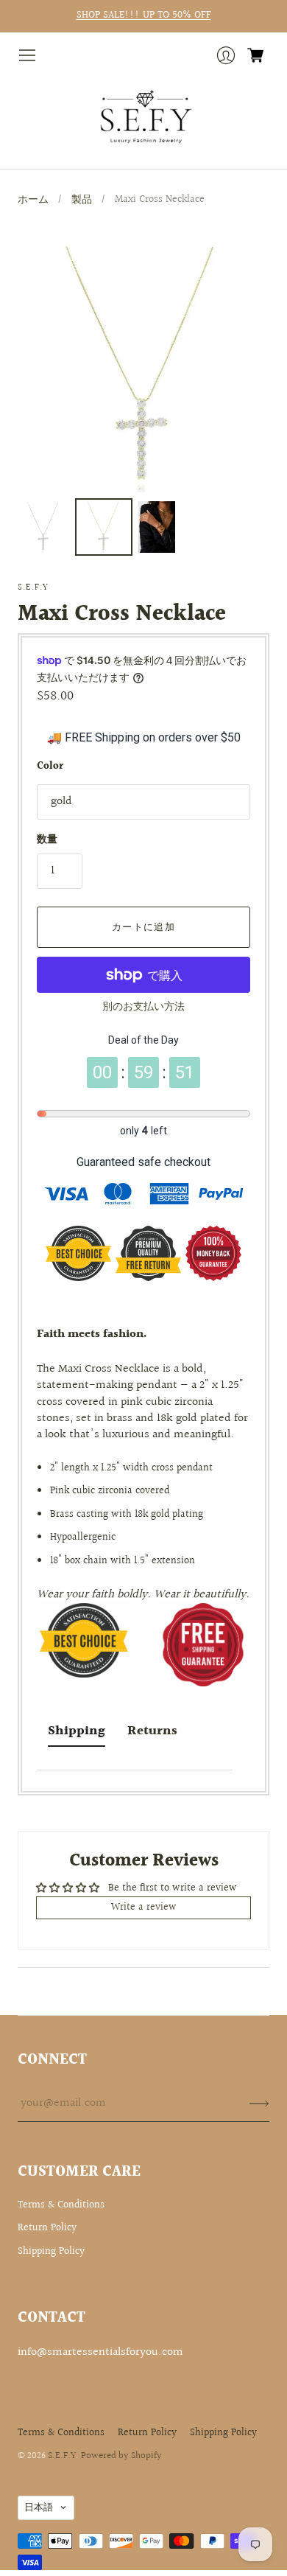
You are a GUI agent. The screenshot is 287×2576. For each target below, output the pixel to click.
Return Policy (47, 2228)
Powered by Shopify (121, 2456)
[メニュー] (27, 55)
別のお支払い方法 (143, 1007)
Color (50, 767)
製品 (82, 200)
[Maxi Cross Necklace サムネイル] (43, 527)
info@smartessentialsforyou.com (100, 2352)
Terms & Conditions (61, 2205)
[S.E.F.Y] (144, 117)
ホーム (33, 200)
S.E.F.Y (33, 588)
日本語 (39, 2507)
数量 (47, 840)
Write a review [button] (144, 1907)
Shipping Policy (51, 2252)
